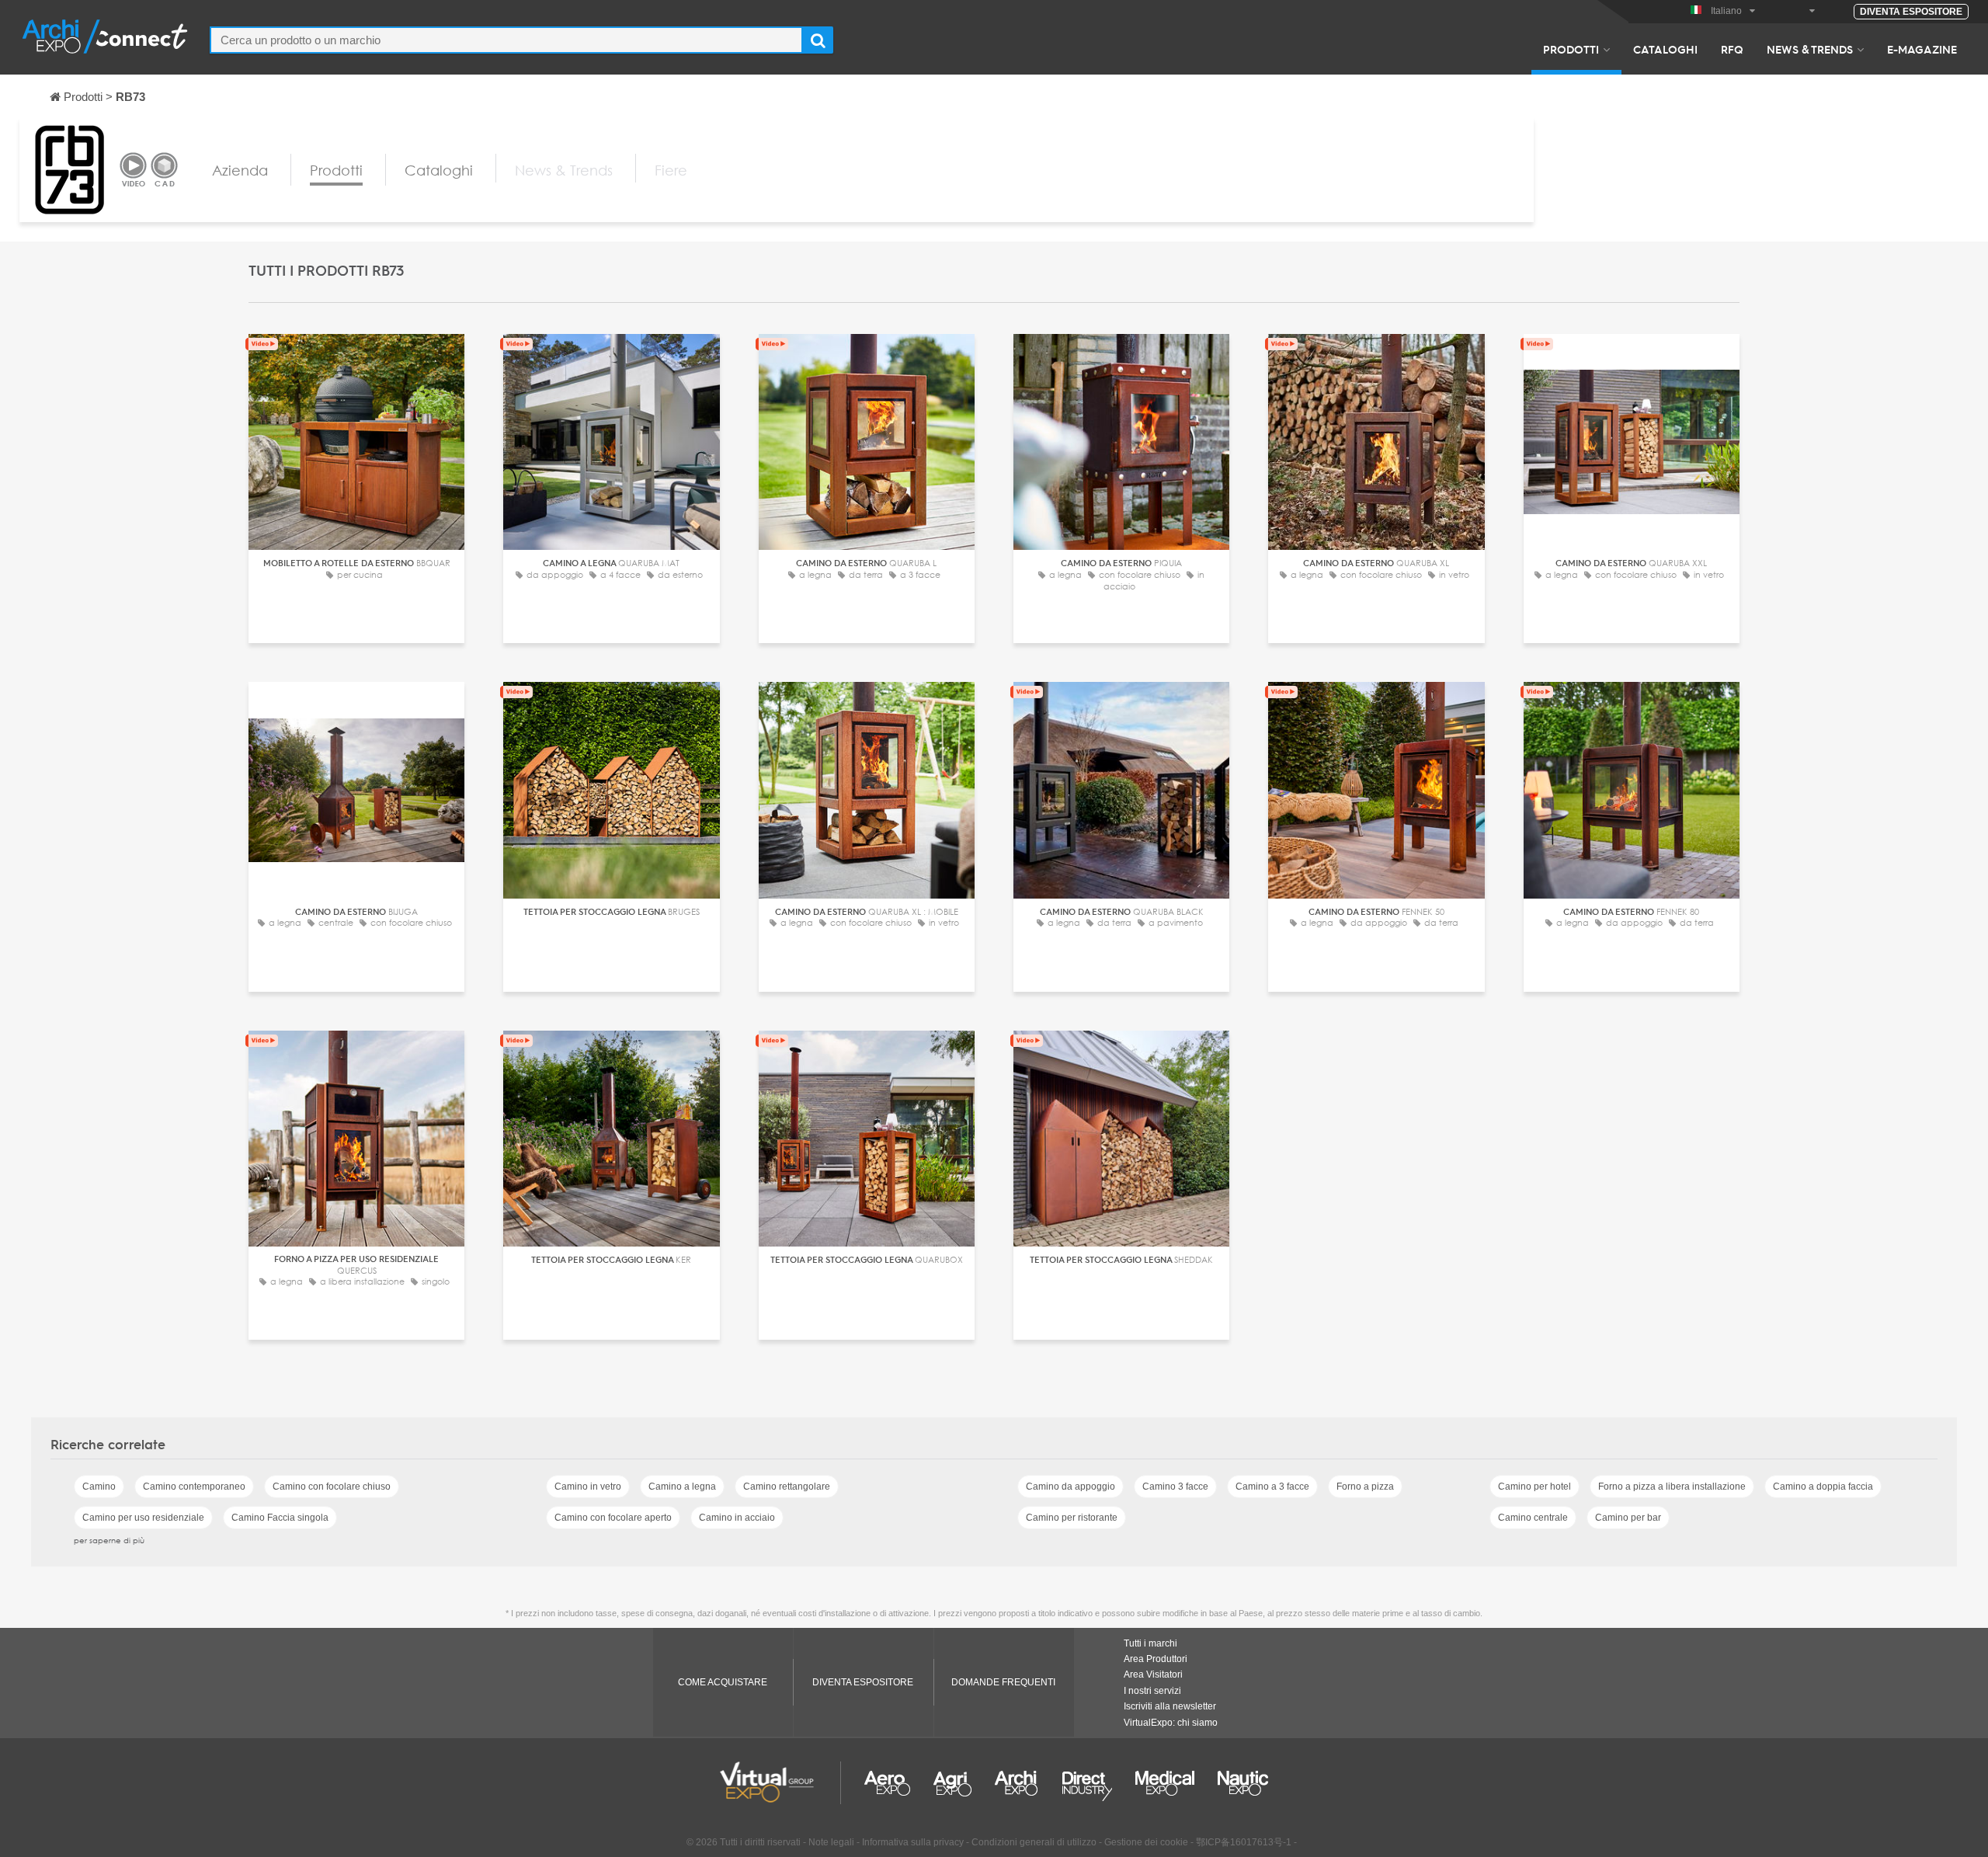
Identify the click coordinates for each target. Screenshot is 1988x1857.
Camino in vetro (588, 1487)
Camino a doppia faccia (1823, 1487)
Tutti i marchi (1150, 1643)
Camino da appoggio (1070, 1487)
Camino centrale (1533, 1518)
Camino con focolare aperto (613, 1518)
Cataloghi (1665, 49)
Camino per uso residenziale (143, 1518)
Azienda (240, 170)
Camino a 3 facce (1272, 1487)
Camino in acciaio (737, 1518)
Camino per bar (1628, 1518)
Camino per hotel (1534, 1487)
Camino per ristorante (1072, 1518)
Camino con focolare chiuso (332, 1487)
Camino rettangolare (787, 1487)
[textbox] (506, 40)
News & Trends (1810, 49)
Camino (99, 1487)
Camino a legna (682, 1487)
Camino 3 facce (1175, 1487)
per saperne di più (109, 1540)
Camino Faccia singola (280, 1518)
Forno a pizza (1365, 1487)
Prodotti (1571, 49)
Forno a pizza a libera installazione (1672, 1487)
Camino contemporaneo (194, 1487)
